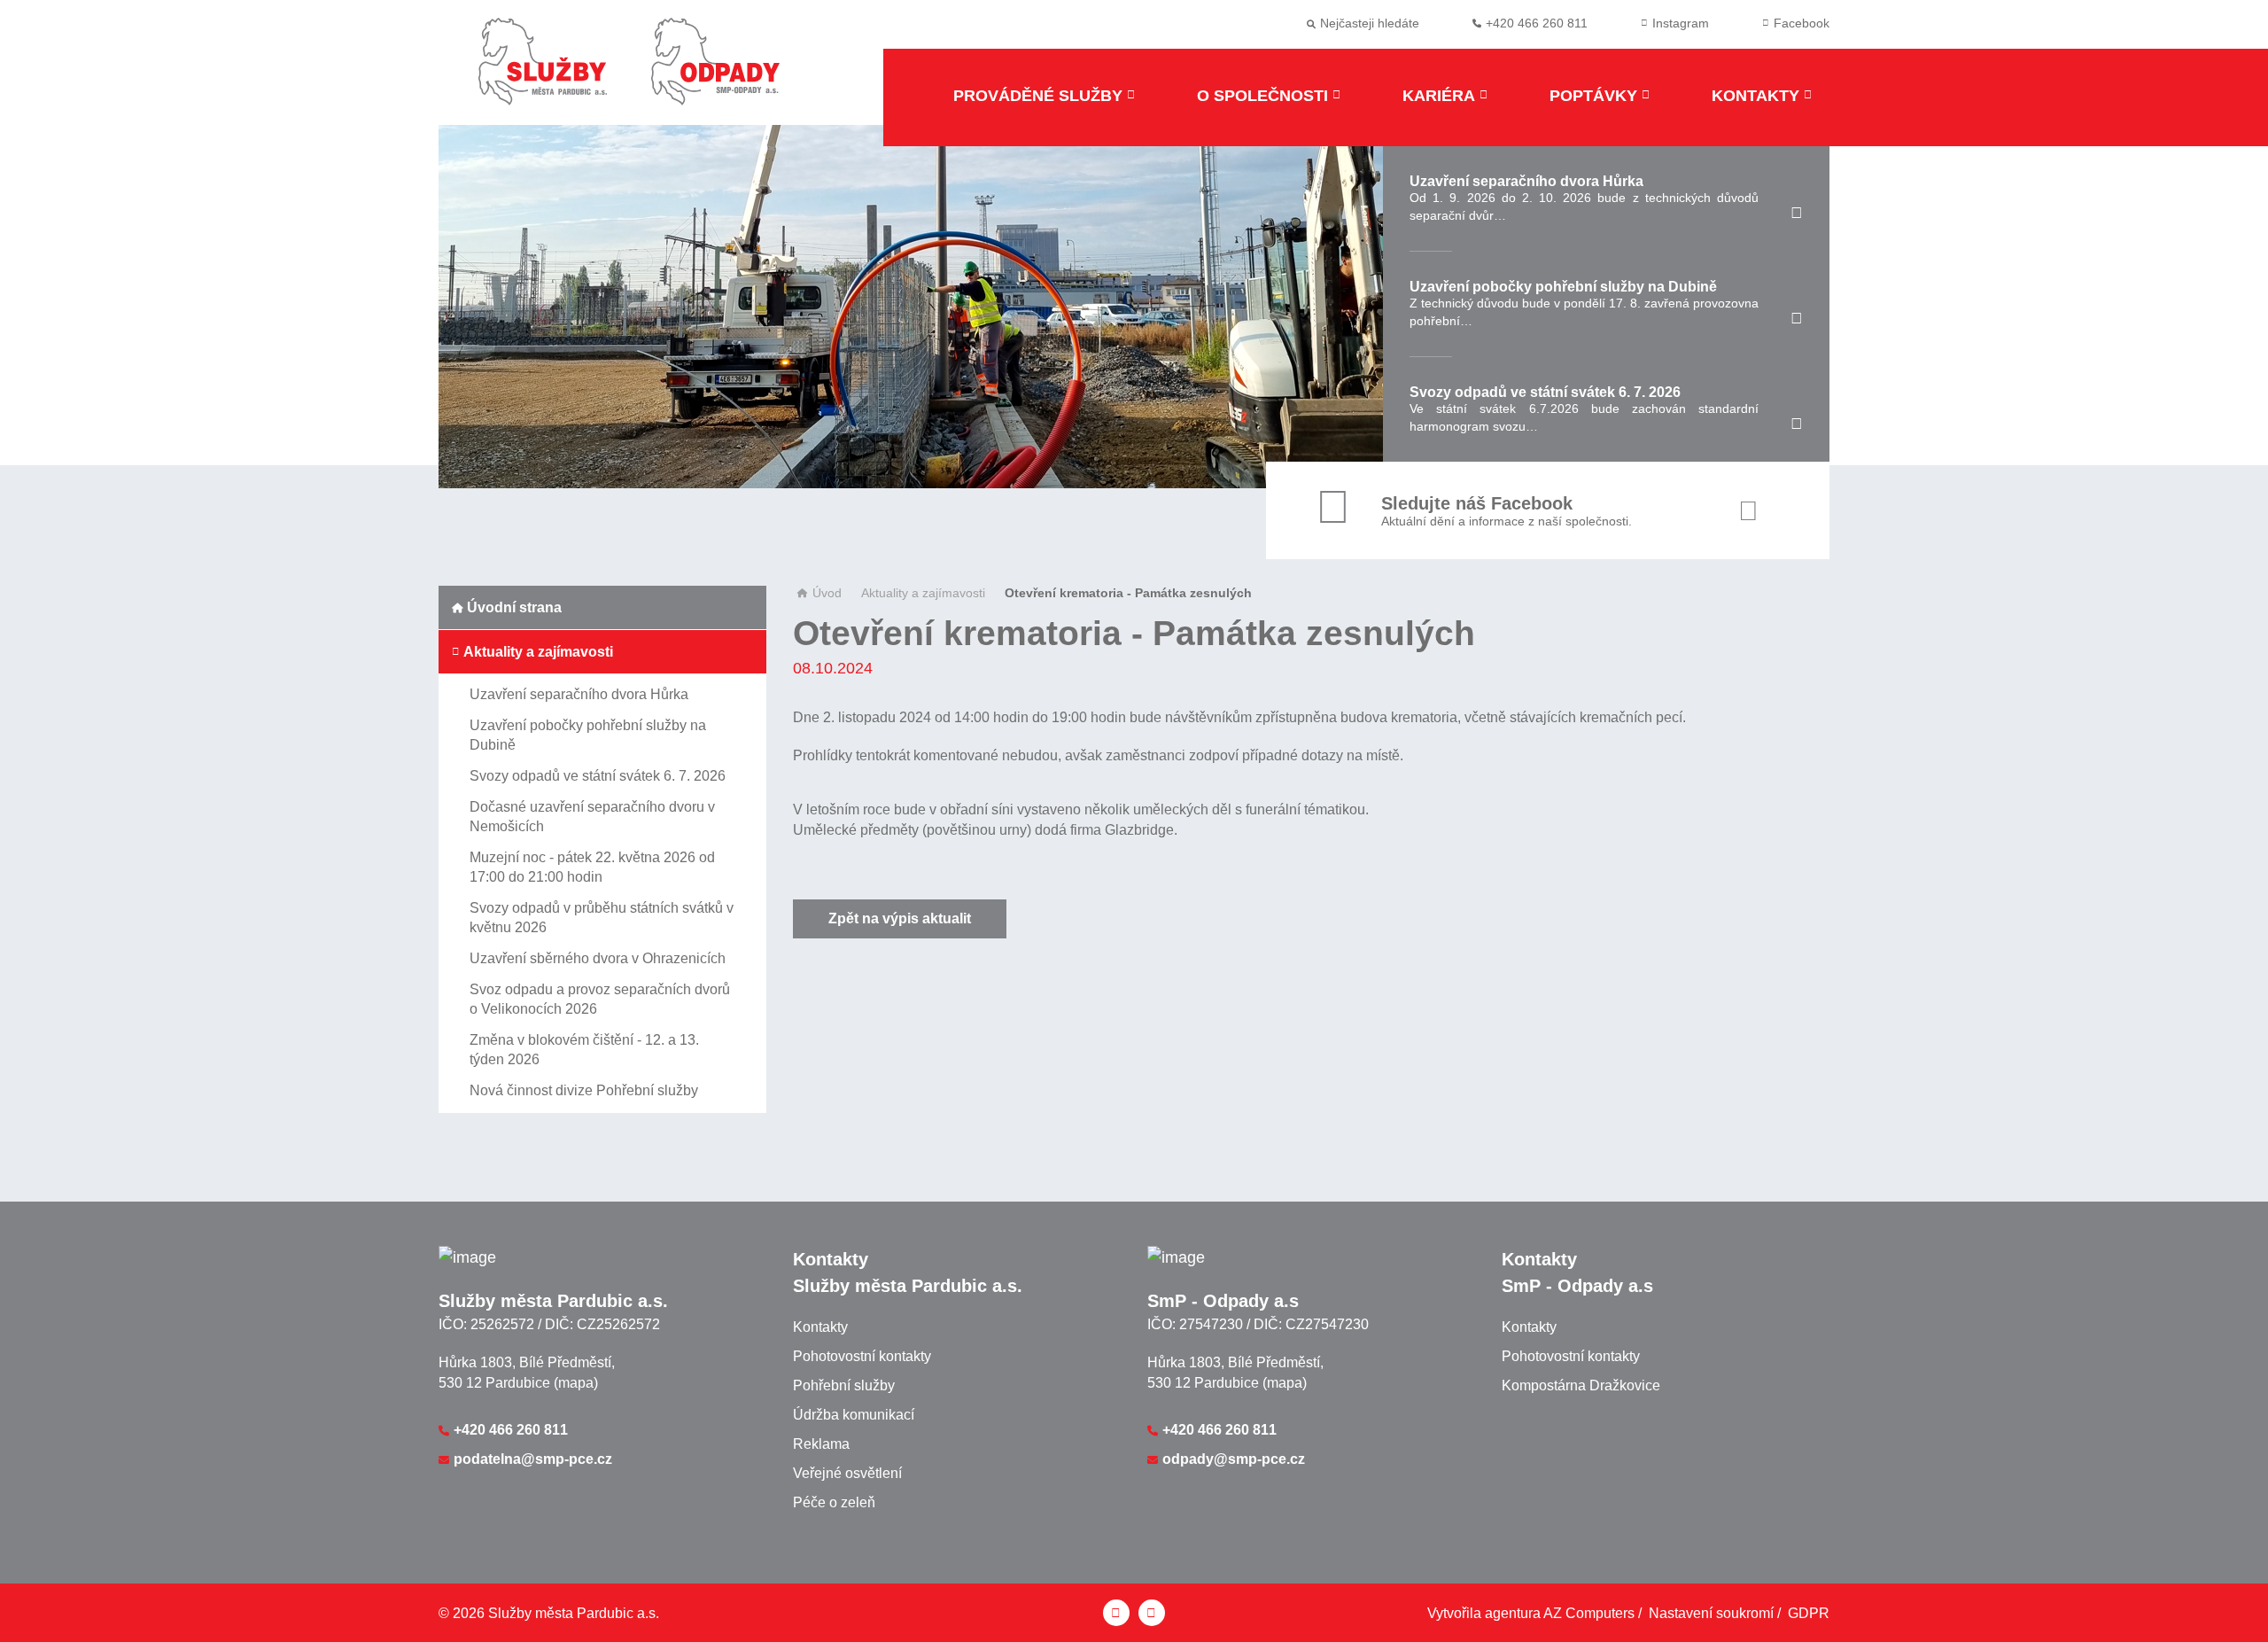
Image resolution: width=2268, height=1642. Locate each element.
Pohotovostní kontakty (862, 1356)
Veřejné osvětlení (847, 1473)
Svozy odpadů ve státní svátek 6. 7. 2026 (598, 776)
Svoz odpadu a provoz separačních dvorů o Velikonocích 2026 (600, 999)
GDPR (1809, 1613)
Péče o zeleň (834, 1502)
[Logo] (543, 73)
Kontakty (1755, 96)
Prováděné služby (1038, 96)
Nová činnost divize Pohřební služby (584, 1090)
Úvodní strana (514, 607)
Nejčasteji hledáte (1370, 23)
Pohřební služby (844, 1385)
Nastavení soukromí (1711, 1613)
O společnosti (1262, 96)
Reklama (821, 1444)
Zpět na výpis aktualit (900, 918)
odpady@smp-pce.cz (1234, 1459)
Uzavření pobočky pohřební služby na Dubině (588, 735)
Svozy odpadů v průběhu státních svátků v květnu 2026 (602, 918)
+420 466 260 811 (511, 1430)
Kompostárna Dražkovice (1581, 1385)
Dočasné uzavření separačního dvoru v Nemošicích (592, 817)
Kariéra (1439, 96)
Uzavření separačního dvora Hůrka (579, 694)
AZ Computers (1589, 1613)
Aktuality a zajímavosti (538, 652)
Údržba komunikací (854, 1415)
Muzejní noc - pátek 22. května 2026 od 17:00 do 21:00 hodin (592, 867)
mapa (576, 1383)
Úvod (827, 593)
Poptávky (1593, 96)
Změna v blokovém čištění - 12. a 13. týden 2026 (584, 1050)
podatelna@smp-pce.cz (533, 1459)
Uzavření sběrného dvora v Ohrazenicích (598, 958)
